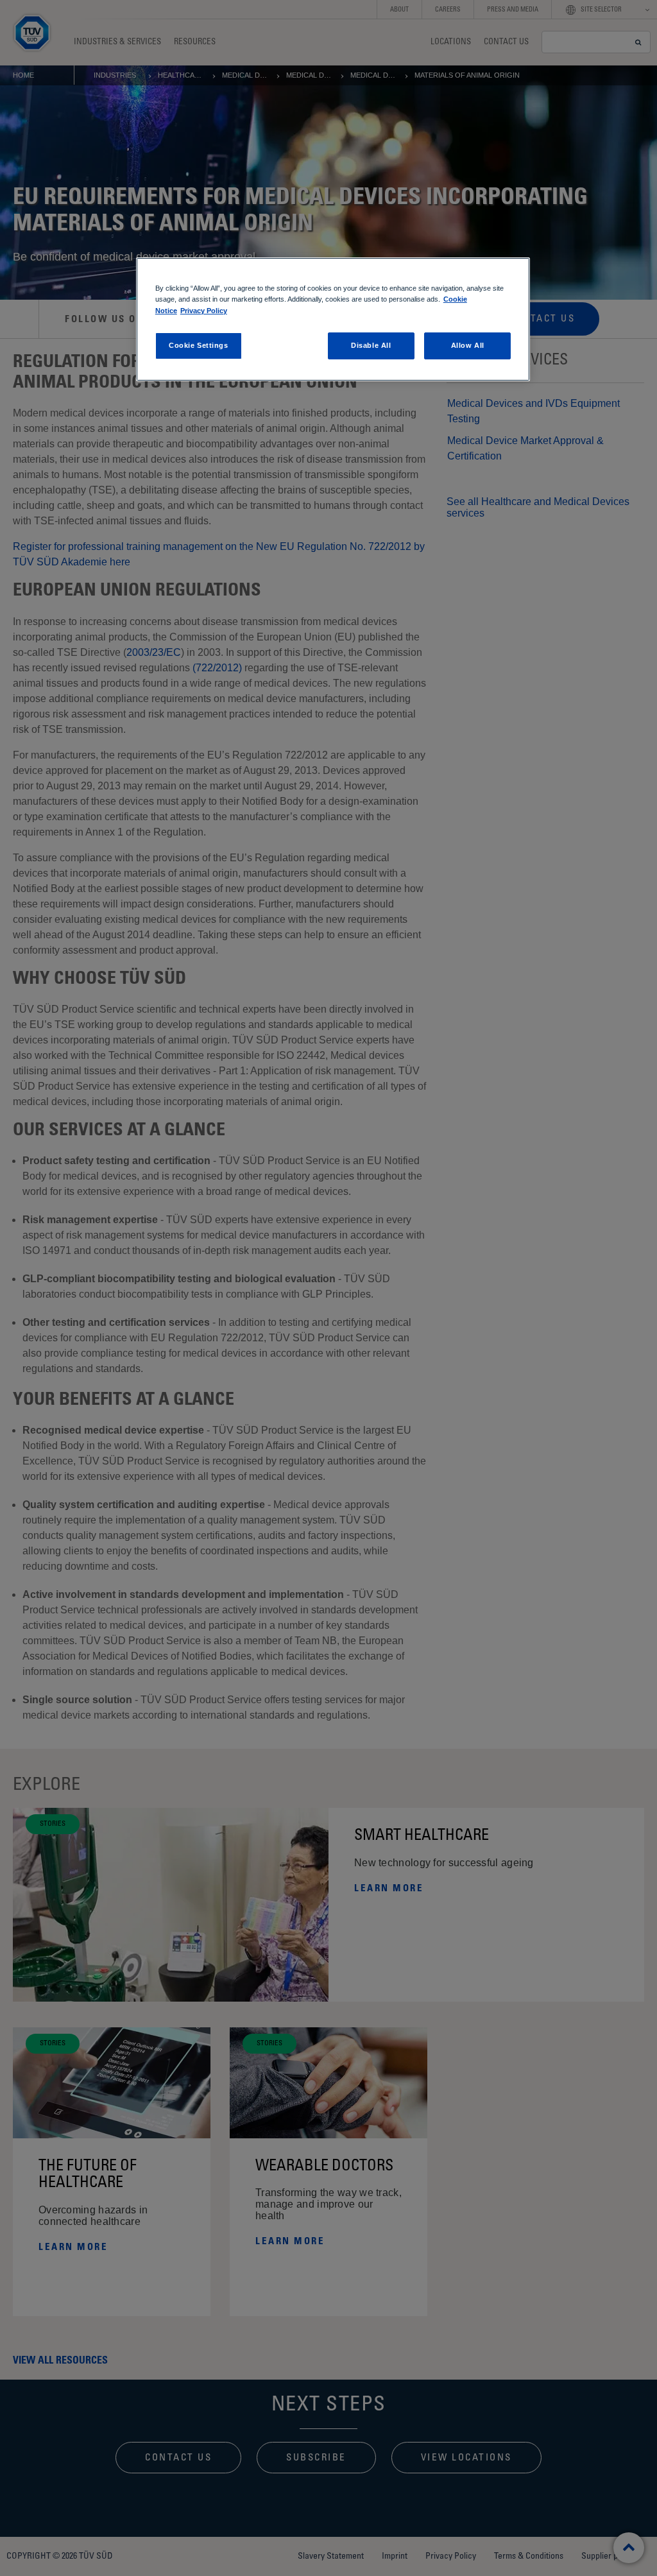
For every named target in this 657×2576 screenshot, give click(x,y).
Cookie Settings (199, 345)
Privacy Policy (204, 311)
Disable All (371, 345)
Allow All (468, 345)
